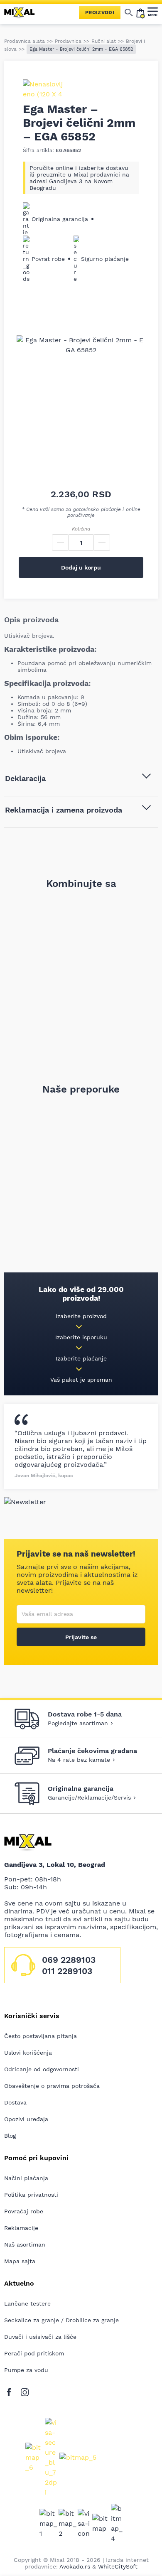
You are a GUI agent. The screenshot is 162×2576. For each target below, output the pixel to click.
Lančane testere (27, 2303)
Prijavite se (81, 1637)
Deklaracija (25, 778)
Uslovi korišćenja (28, 2053)
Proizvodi (100, 12)
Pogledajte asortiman (78, 1723)
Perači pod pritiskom (34, 2353)
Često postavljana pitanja (40, 2036)
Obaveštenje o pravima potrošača (52, 2086)
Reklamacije (21, 2228)
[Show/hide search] (129, 12)
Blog (10, 2136)
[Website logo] (23, 12)
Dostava (15, 2102)
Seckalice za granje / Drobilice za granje (61, 2320)
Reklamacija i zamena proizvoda (64, 810)
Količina (81, 529)
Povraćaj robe (24, 2211)
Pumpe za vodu (26, 2370)
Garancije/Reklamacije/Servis (89, 1798)
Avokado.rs (75, 2566)
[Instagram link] (25, 2391)
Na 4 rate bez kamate (79, 1760)
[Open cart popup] (140, 12)
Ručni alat (104, 41)
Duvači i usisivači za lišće (40, 2337)
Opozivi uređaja (26, 2119)
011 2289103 (67, 1971)
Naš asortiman (25, 2244)
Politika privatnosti (31, 2195)
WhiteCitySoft (118, 2566)
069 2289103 (69, 1960)
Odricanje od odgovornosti (42, 2069)
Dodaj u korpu (81, 567)
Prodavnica (68, 41)
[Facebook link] (11, 2391)
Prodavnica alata (25, 41)
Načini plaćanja (26, 2178)
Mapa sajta (20, 2261)
